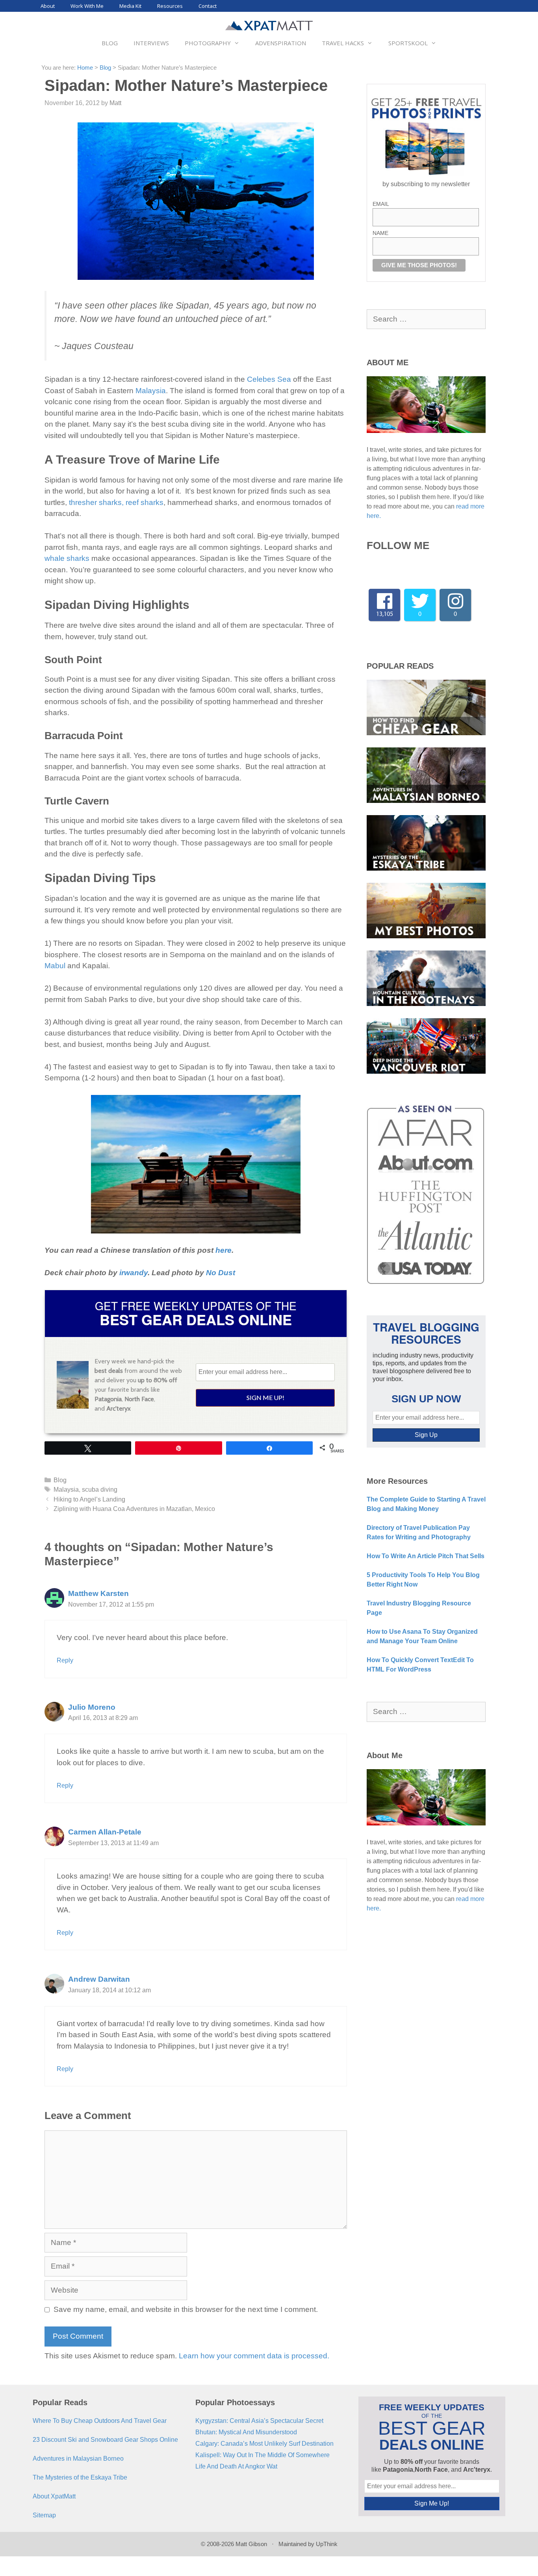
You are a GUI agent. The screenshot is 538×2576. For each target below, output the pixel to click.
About (48, 6)
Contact (208, 6)
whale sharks (67, 558)
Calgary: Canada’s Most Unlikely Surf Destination (264, 2444)
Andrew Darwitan (99, 1979)
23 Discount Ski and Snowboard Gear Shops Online (105, 2440)
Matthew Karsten (98, 1593)
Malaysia (151, 391)
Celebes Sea (269, 379)
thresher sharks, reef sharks (116, 502)
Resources (170, 6)
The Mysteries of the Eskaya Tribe (80, 2477)
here (224, 1250)
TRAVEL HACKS (343, 43)
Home (85, 68)
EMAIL (381, 204)
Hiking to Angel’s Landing (89, 1499)
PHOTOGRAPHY (208, 43)
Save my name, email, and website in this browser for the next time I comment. (186, 2309)
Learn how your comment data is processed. (254, 2356)
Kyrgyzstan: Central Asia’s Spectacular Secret (259, 2421)
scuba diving (100, 1489)
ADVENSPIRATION (281, 43)
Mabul (55, 966)
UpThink (327, 2544)
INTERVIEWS (151, 43)
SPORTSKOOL (408, 43)
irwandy (134, 1273)
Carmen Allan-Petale (105, 1832)
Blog (105, 68)
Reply (65, 1660)
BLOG (110, 43)
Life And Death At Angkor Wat (236, 2466)
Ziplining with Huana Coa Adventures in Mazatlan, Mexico (134, 1509)
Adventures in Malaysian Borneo (78, 2459)
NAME (380, 233)
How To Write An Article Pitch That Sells (426, 1556)
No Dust (221, 1273)
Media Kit (130, 6)
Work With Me (87, 6)
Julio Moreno (92, 1707)
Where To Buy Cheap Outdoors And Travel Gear (100, 2421)
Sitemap (44, 2515)
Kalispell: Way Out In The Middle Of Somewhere (263, 2455)
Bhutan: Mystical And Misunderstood (246, 2432)
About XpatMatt (54, 2496)
